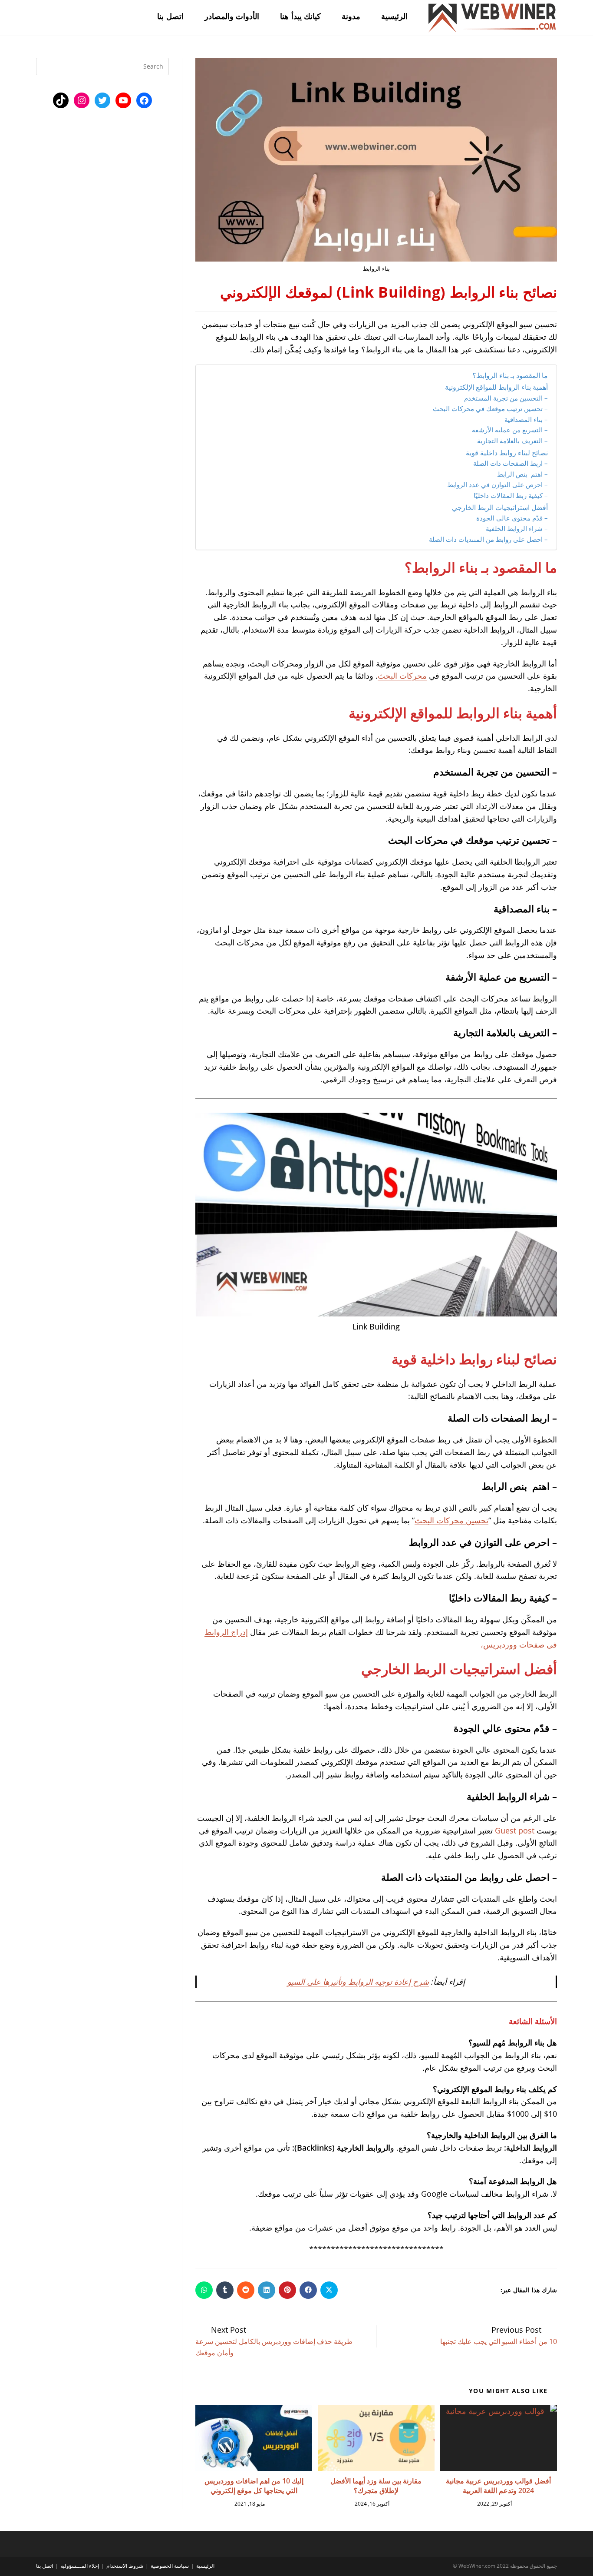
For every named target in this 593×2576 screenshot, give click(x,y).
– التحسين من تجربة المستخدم (505, 398)
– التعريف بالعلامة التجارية (512, 441)
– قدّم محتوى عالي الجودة (511, 518)
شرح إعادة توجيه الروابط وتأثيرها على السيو (358, 1982)
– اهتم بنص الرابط (522, 474)
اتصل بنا (44, 2566)
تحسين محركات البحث (451, 1520)
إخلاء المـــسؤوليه (80, 2566)
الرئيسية (205, 2566)
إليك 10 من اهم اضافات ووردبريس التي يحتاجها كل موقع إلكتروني (254, 2486)
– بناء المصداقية (526, 419)
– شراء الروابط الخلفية (516, 528)
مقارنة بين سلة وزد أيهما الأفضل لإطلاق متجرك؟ (376, 2486)
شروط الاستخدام (125, 2566)
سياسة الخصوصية (170, 2566)
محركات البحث (402, 676)
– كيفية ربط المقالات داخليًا (510, 495)
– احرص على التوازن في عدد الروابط (497, 484)
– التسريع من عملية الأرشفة (510, 430)
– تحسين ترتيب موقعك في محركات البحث (490, 408)
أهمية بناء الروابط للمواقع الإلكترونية (496, 387)
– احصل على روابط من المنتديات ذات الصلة (488, 539)
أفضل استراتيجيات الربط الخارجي (499, 507)
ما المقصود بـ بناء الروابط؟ (509, 375)
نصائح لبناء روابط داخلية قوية (506, 453)
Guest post (515, 1830)
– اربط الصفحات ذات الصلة (510, 463)
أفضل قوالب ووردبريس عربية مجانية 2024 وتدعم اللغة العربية (498, 2486)
